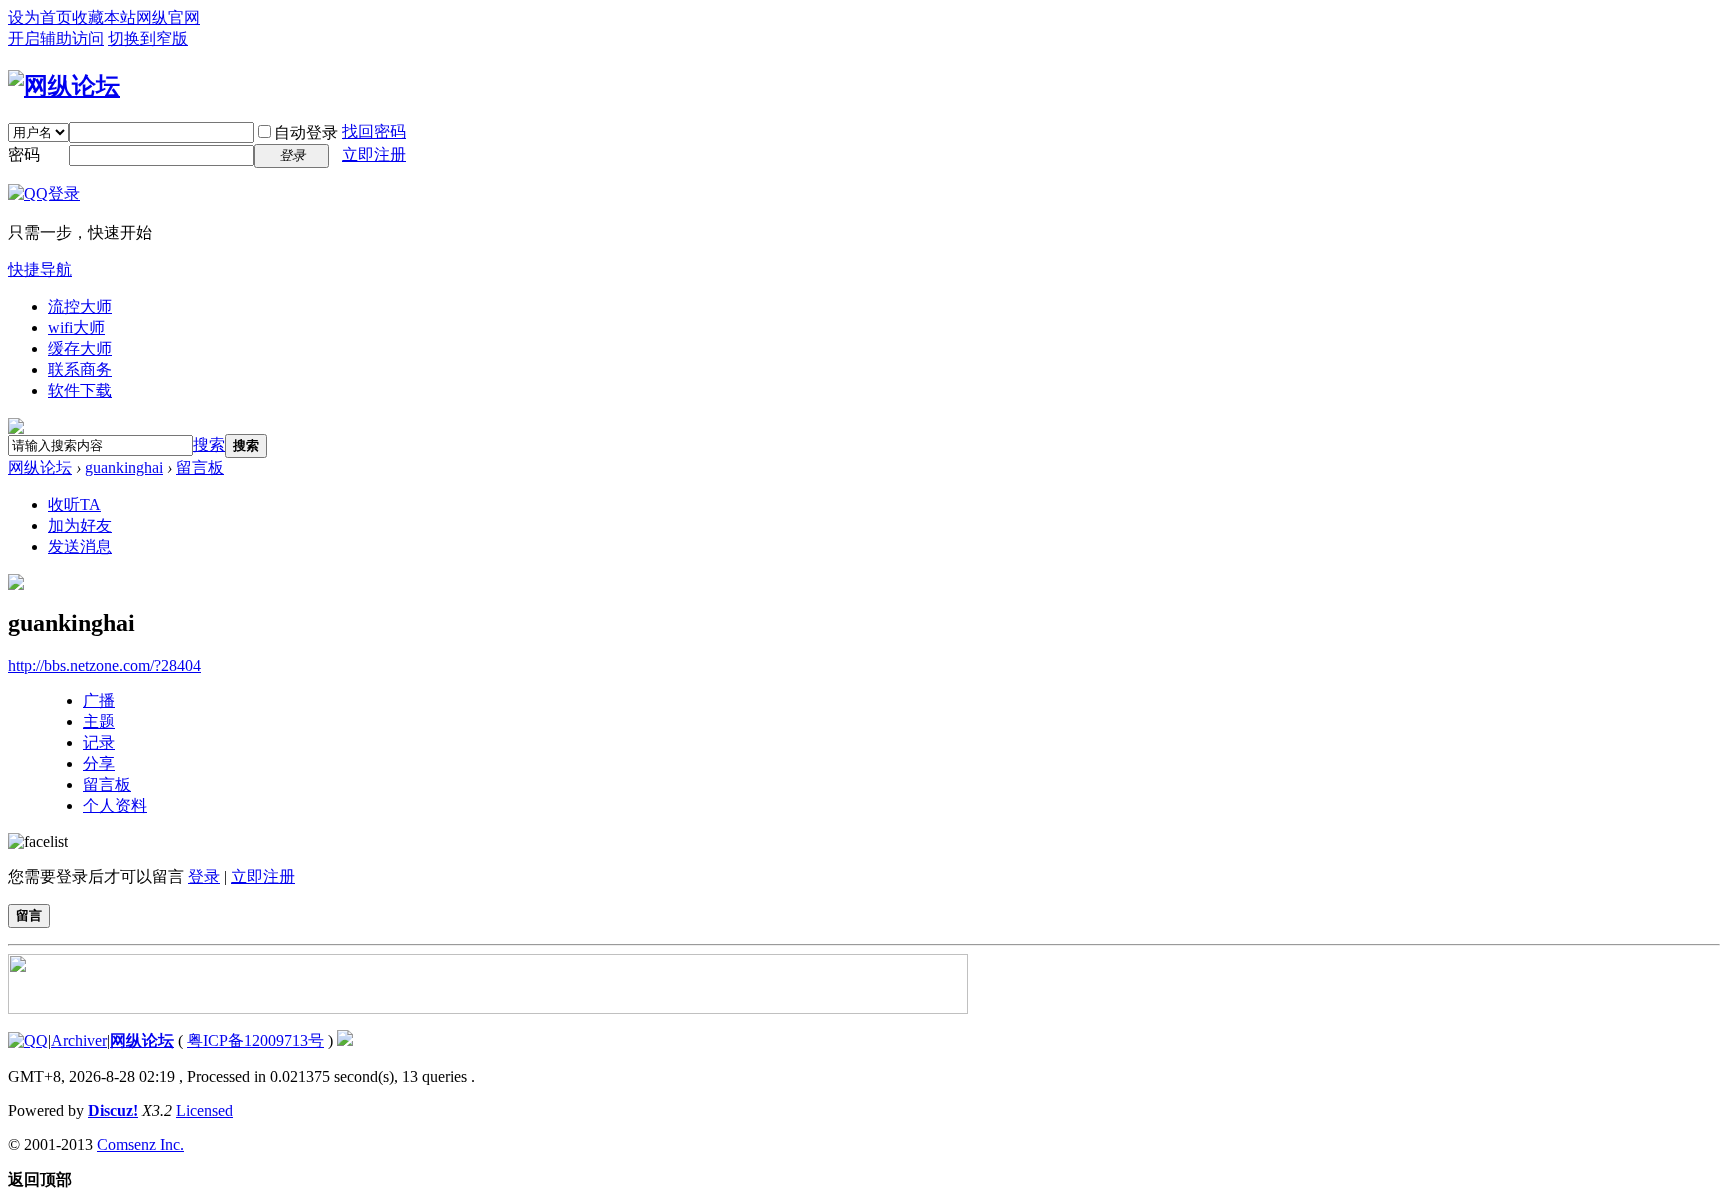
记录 (99, 742)
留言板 (200, 467)
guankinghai (124, 467)
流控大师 (80, 306)
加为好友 (80, 525)
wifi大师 (76, 327)
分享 (99, 763)
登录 (204, 876)
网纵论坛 (40, 467)
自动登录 (306, 132)
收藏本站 (104, 17)
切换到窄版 (148, 38)
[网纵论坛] (64, 86)
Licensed (204, 1110)
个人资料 (115, 805)
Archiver (79, 1040)
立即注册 (374, 154)
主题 (99, 721)
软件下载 (80, 390)
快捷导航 (40, 269)
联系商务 (80, 369)
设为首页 (40, 17)
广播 (99, 700)
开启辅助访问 (56, 38)
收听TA (74, 504)
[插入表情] (38, 841)
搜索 (209, 444)
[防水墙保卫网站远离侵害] (345, 1040)
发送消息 (80, 546)
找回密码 (374, 131)
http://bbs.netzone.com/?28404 (104, 665)
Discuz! (113, 1110)
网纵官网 (168, 17)
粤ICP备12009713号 (255, 1040)
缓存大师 (80, 348)
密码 (24, 154)
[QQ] (28, 1040)
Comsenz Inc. (140, 1144)
